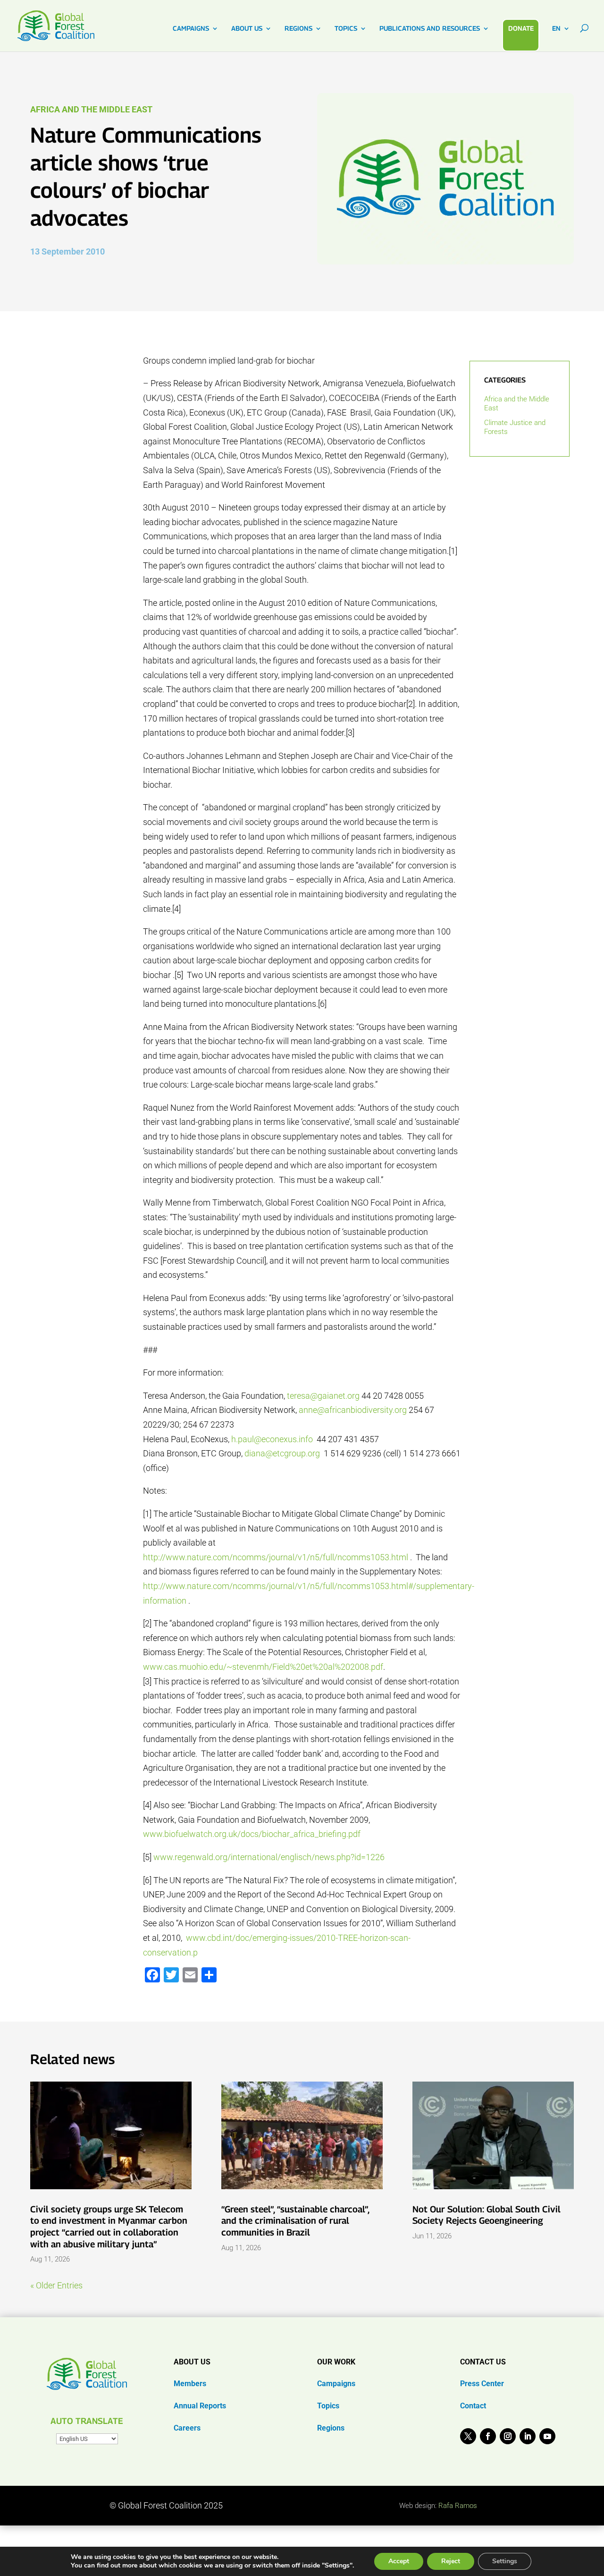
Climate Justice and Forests (515, 427)
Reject (451, 2561)
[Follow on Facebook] (488, 2436)
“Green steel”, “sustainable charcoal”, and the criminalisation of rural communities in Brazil (295, 2221)
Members (190, 2384)
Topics (328, 2406)
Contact (473, 2406)
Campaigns (336, 2384)
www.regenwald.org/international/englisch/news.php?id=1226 (269, 1857)
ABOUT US (247, 29)
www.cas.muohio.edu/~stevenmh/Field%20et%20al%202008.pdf (263, 1667)
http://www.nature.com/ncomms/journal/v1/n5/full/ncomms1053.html (276, 1557)
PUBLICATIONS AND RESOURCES (430, 29)
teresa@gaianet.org (323, 1396)
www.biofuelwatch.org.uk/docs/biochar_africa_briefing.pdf (252, 1834)
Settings (505, 2561)
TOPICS (346, 29)
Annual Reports (200, 2406)
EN (556, 29)
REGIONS (298, 29)
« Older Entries (56, 2285)
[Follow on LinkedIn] (528, 2436)
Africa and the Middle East (91, 109)
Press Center (482, 2384)
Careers (187, 2428)
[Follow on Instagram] (508, 2436)
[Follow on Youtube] (547, 2436)
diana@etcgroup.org (282, 1453)
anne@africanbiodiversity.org (353, 1410)
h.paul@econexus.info (272, 1439)
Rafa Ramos (458, 2506)
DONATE (521, 28)
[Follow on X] (468, 2436)
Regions (331, 2428)
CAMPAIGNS (191, 29)
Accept (399, 2561)
